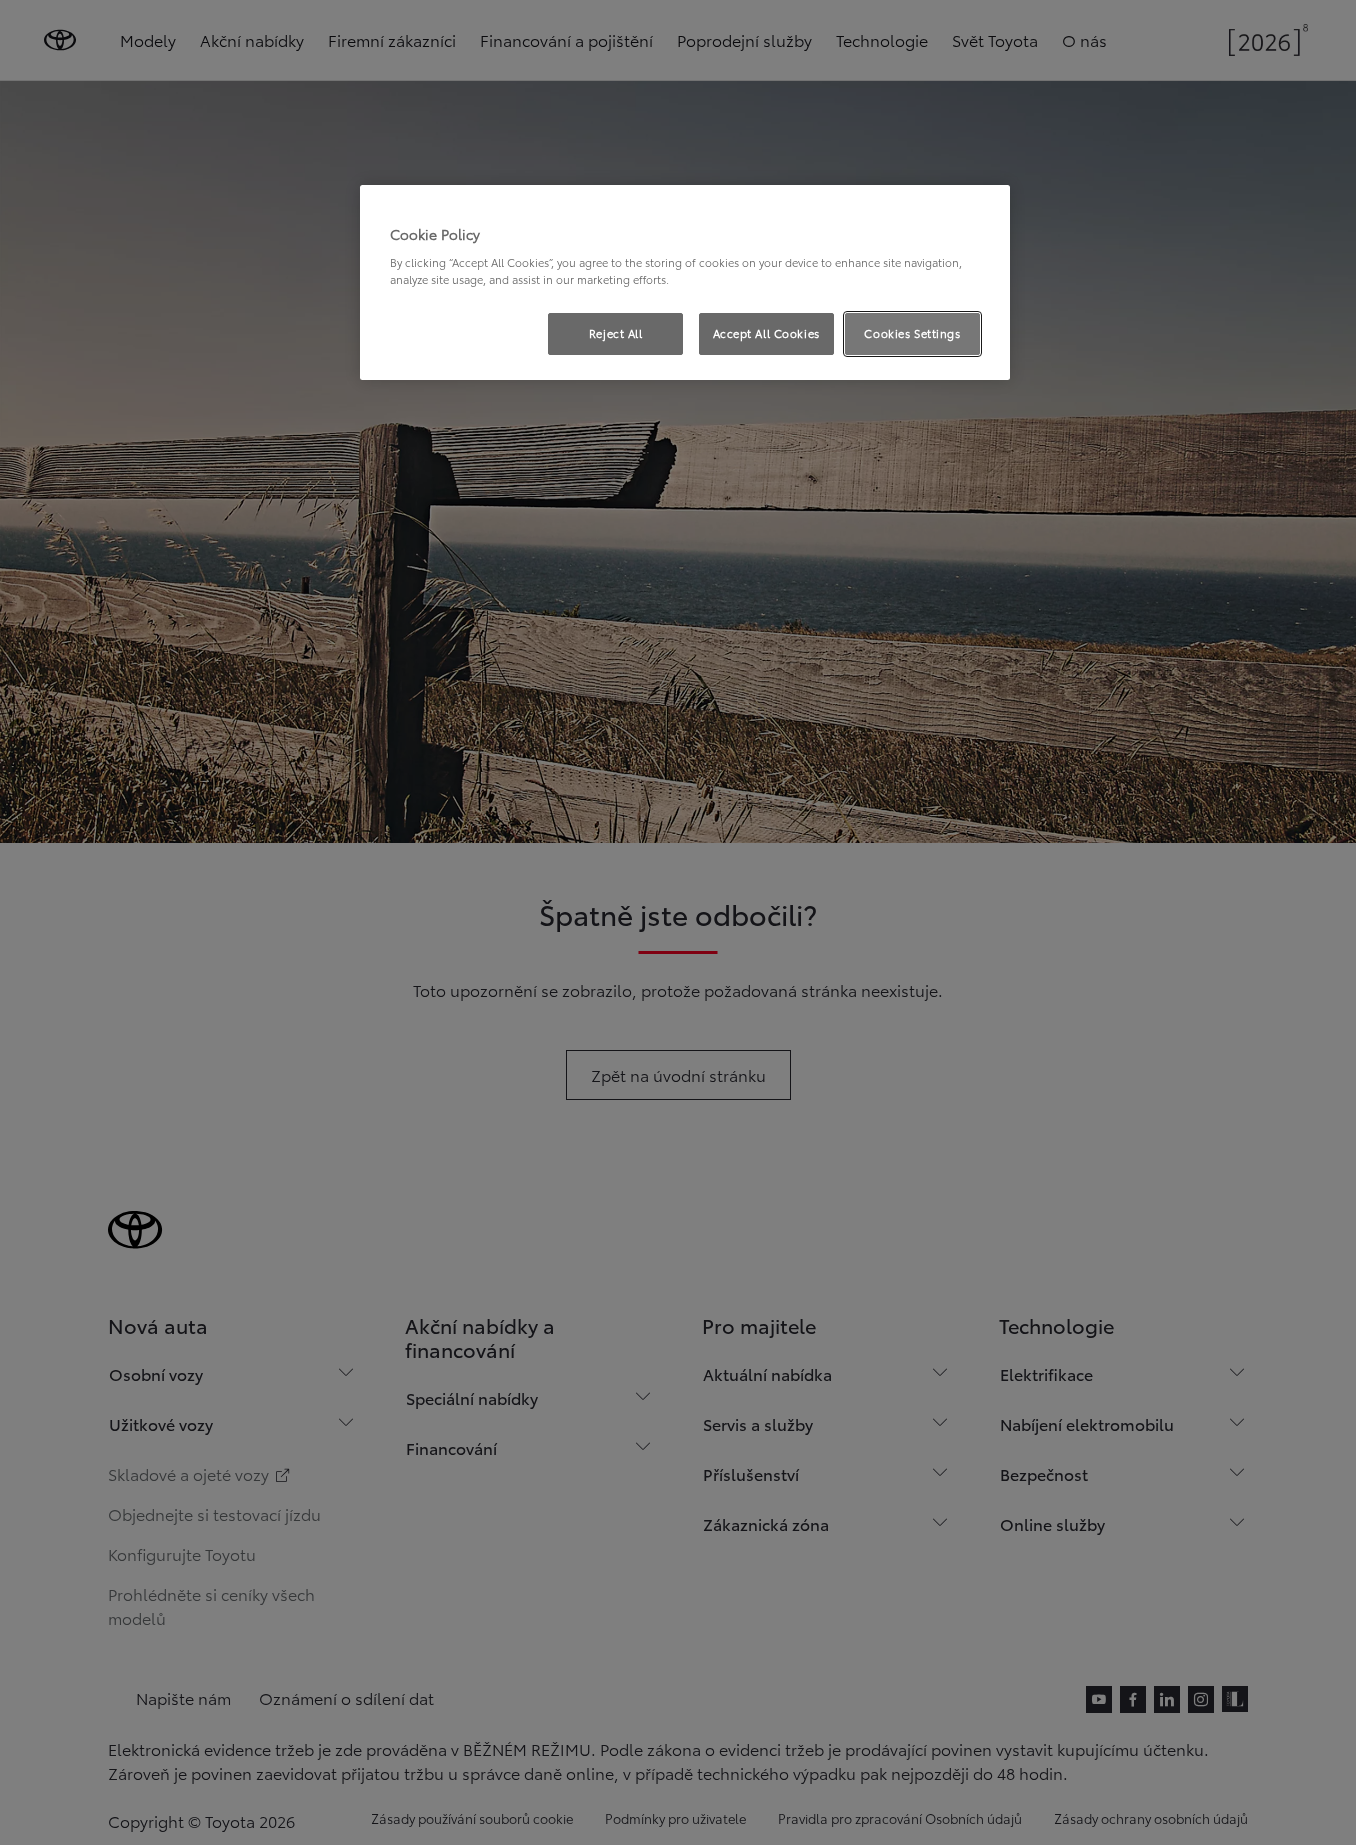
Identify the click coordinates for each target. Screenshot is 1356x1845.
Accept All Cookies (766, 333)
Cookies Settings (912, 333)
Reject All (616, 333)
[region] (685, 283)
